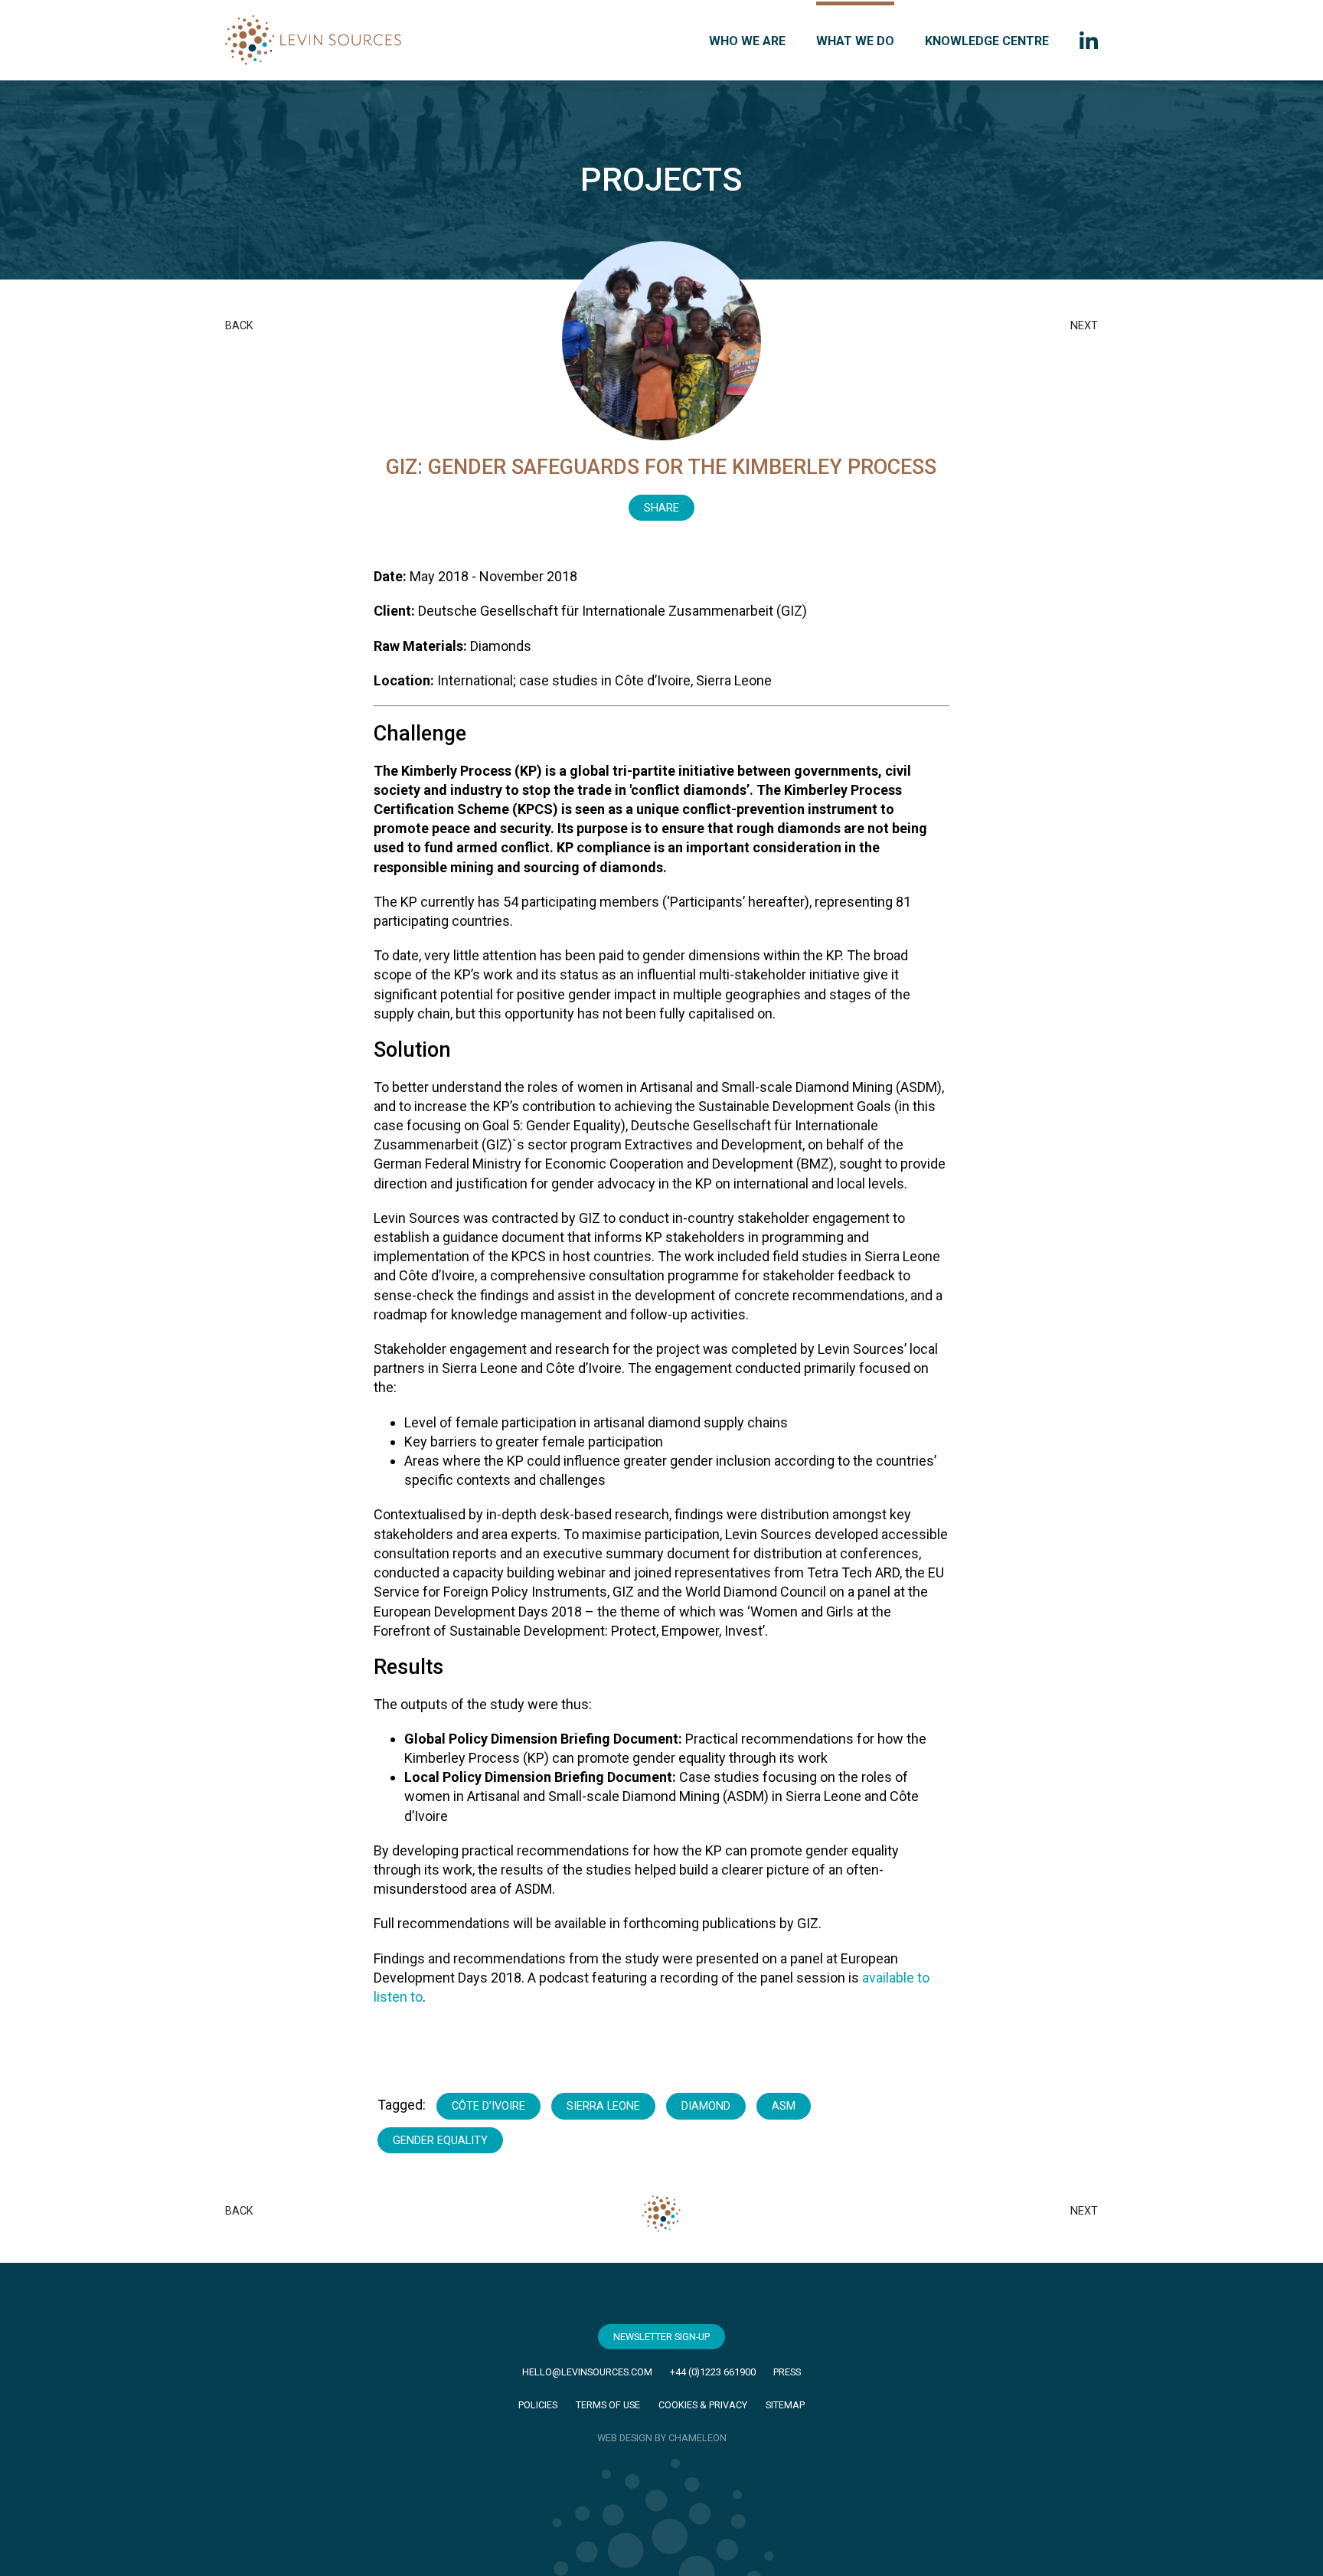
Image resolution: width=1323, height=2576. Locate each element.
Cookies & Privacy (703, 2405)
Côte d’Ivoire (488, 2106)
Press (787, 2372)
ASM (784, 2106)
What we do (855, 41)
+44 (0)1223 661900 (713, 2372)
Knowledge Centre (987, 41)
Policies (538, 2405)
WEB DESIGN (625, 2438)
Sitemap (785, 2405)
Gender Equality (440, 2141)
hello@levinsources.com (587, 2372)
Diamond (706, 2106)
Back (239, 326)
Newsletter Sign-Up (661, 2337)
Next (1084, 326)
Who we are (747, 41)
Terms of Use (608, 2405)
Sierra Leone (603, 2106)
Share (661, 508)
